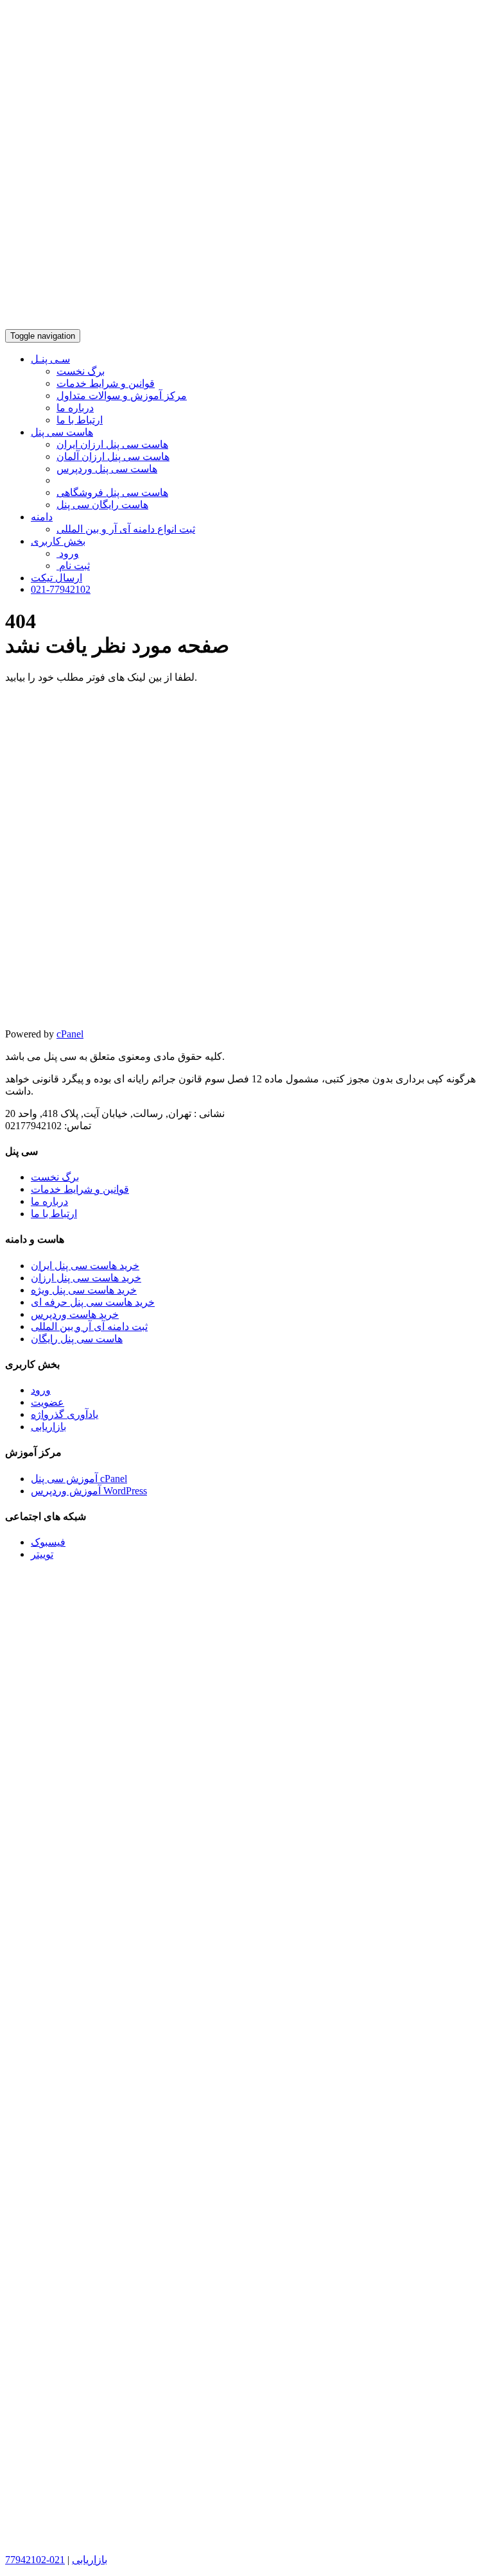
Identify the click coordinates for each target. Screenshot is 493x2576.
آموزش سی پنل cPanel (79, 1479)
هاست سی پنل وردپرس (107, 469)
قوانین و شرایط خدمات (106, 383)
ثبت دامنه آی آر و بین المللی (89, 1326)
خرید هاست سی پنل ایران (85, 1266)
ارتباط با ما (80, 420)
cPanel (70, 1034)
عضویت (48, 1402)
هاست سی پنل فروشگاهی (112, 492)
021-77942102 (61, 589)
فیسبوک (48, 1542)
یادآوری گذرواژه (65, 1414)
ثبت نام (73, 566)
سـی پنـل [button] (50, 359)
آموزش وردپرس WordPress (89, 1491)
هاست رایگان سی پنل (102, 505)
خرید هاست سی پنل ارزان (86, 1278)
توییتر (42, 1554)
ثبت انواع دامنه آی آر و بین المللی (126, 529)
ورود (68, 553)
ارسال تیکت (56, 578)
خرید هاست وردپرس (75, 1314)
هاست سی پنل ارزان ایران (112, 444)
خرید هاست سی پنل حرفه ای (93, 1302)
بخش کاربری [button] (58, 541)
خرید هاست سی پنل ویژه (84, 1290)
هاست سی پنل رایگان (77, 1339)
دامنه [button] (42, 517)
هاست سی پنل (62, 432)
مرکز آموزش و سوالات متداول (122, 396)
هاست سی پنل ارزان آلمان (113, 456)
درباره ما (75, 408)
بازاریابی (48, 1427)
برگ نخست (81, 371)
